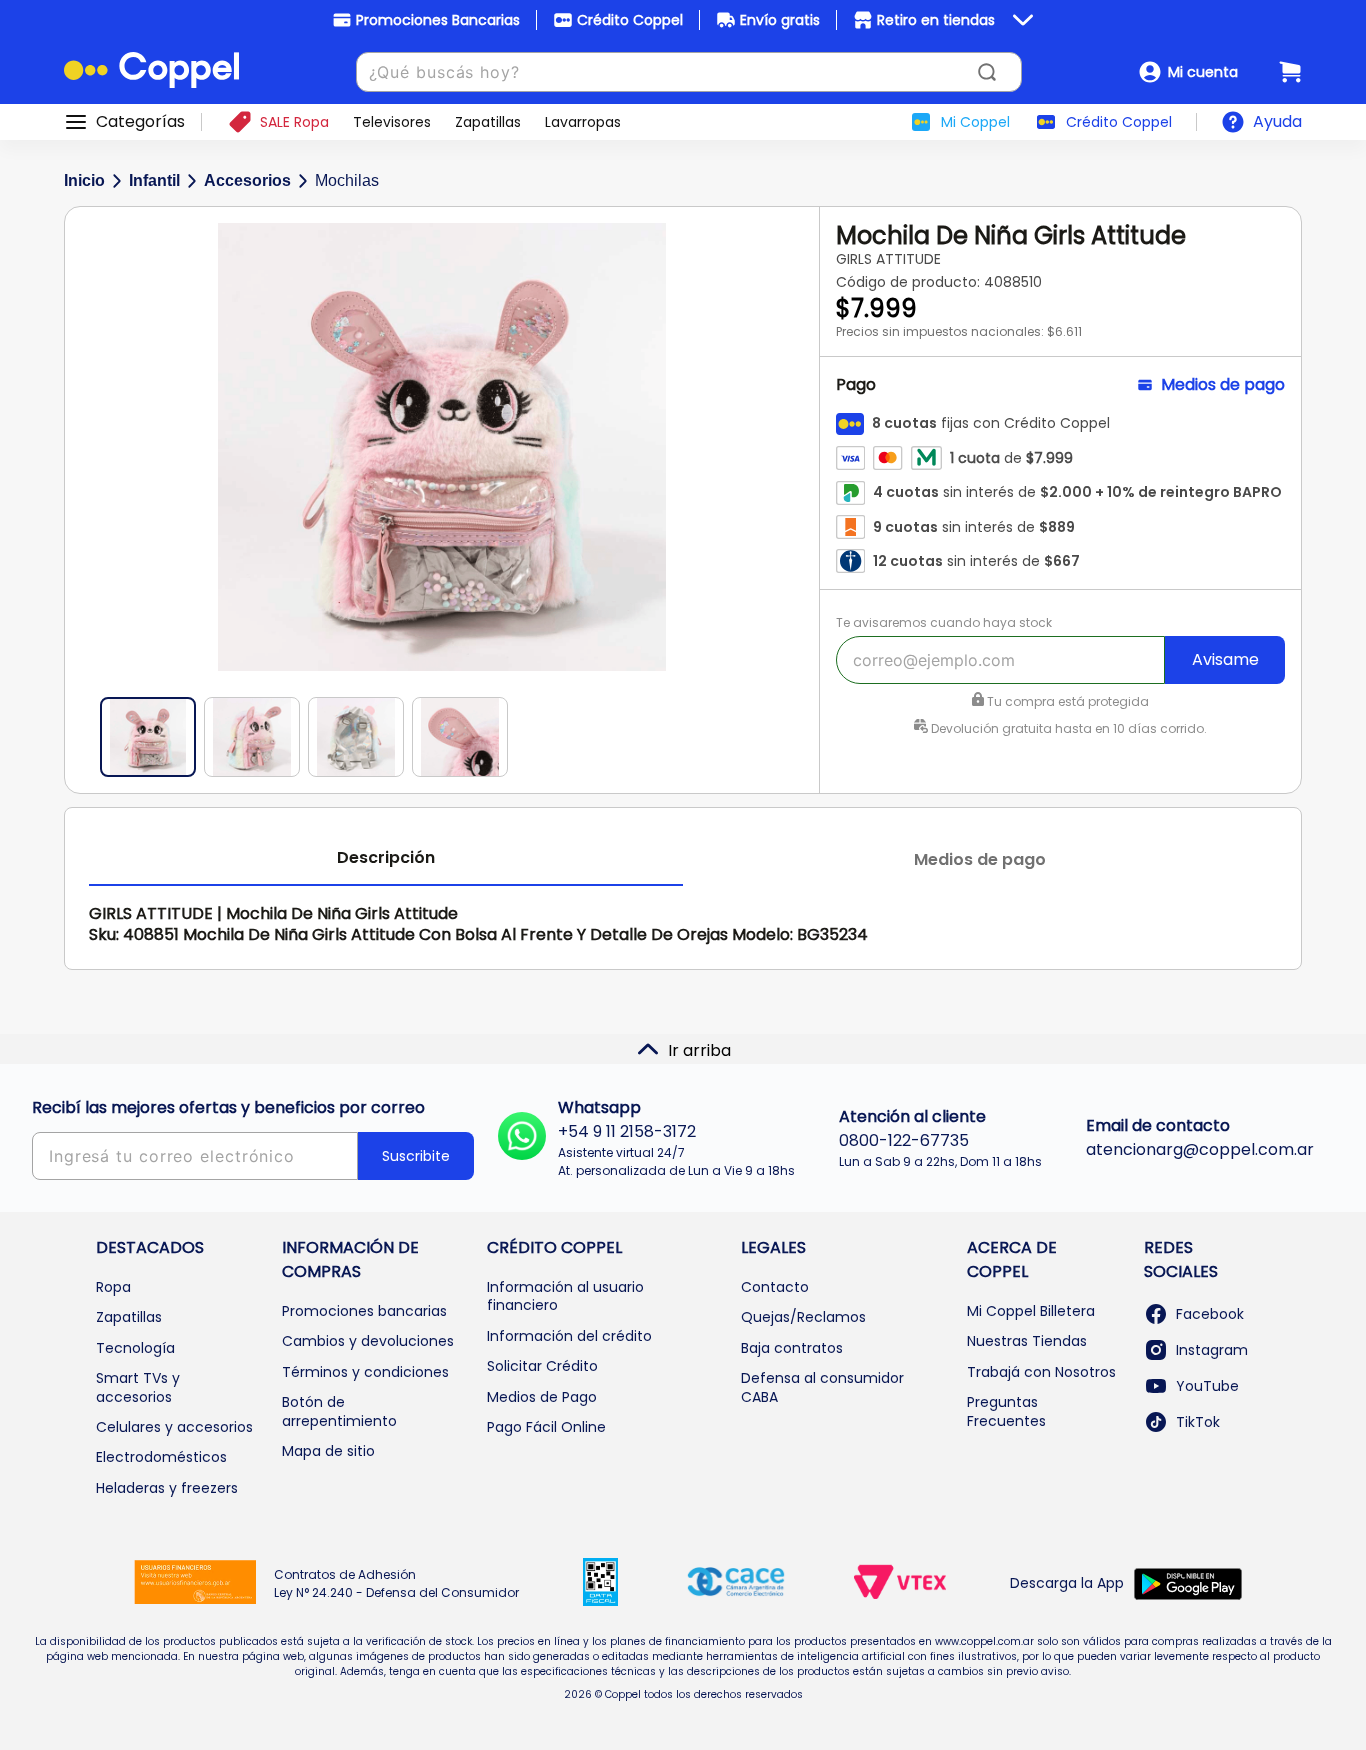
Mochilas (347, 180)
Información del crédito (569, 1336)
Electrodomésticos (161, 1457)
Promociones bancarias (364, 1311)
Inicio (84, 180)
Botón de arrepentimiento (339, 1411)
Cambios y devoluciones (368, 1341)
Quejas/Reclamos (803, 1317)
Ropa (113, 1287)
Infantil (154, 180)
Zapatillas (129, 1317)
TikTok (1198, 1422)
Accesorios (247, 180)
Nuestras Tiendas (1027, 1341)
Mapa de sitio (328, 1451)
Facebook (1210, 1314)
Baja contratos (792, 1348)
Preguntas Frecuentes (1006, 1411)
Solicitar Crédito (542, 1366)
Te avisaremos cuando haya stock (944, 622)
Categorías (140, 122)
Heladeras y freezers (167, 1488)
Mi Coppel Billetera (1031, 1311)
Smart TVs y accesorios (138, 1387)
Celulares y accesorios (174, 1427)
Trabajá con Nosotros (1041, 1372)
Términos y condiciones (365, 1372)
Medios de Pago (542, 1397)
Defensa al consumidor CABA (822, 1387)
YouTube (1207, 1386)
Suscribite (416, 1156)
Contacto (775, 1287)
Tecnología (135, 1348)
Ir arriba (699, 1050)
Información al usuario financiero (565, 1296)
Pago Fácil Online (546, 1427)
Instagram (1212, 1350)
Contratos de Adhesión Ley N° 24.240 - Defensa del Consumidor (396, 1583)
